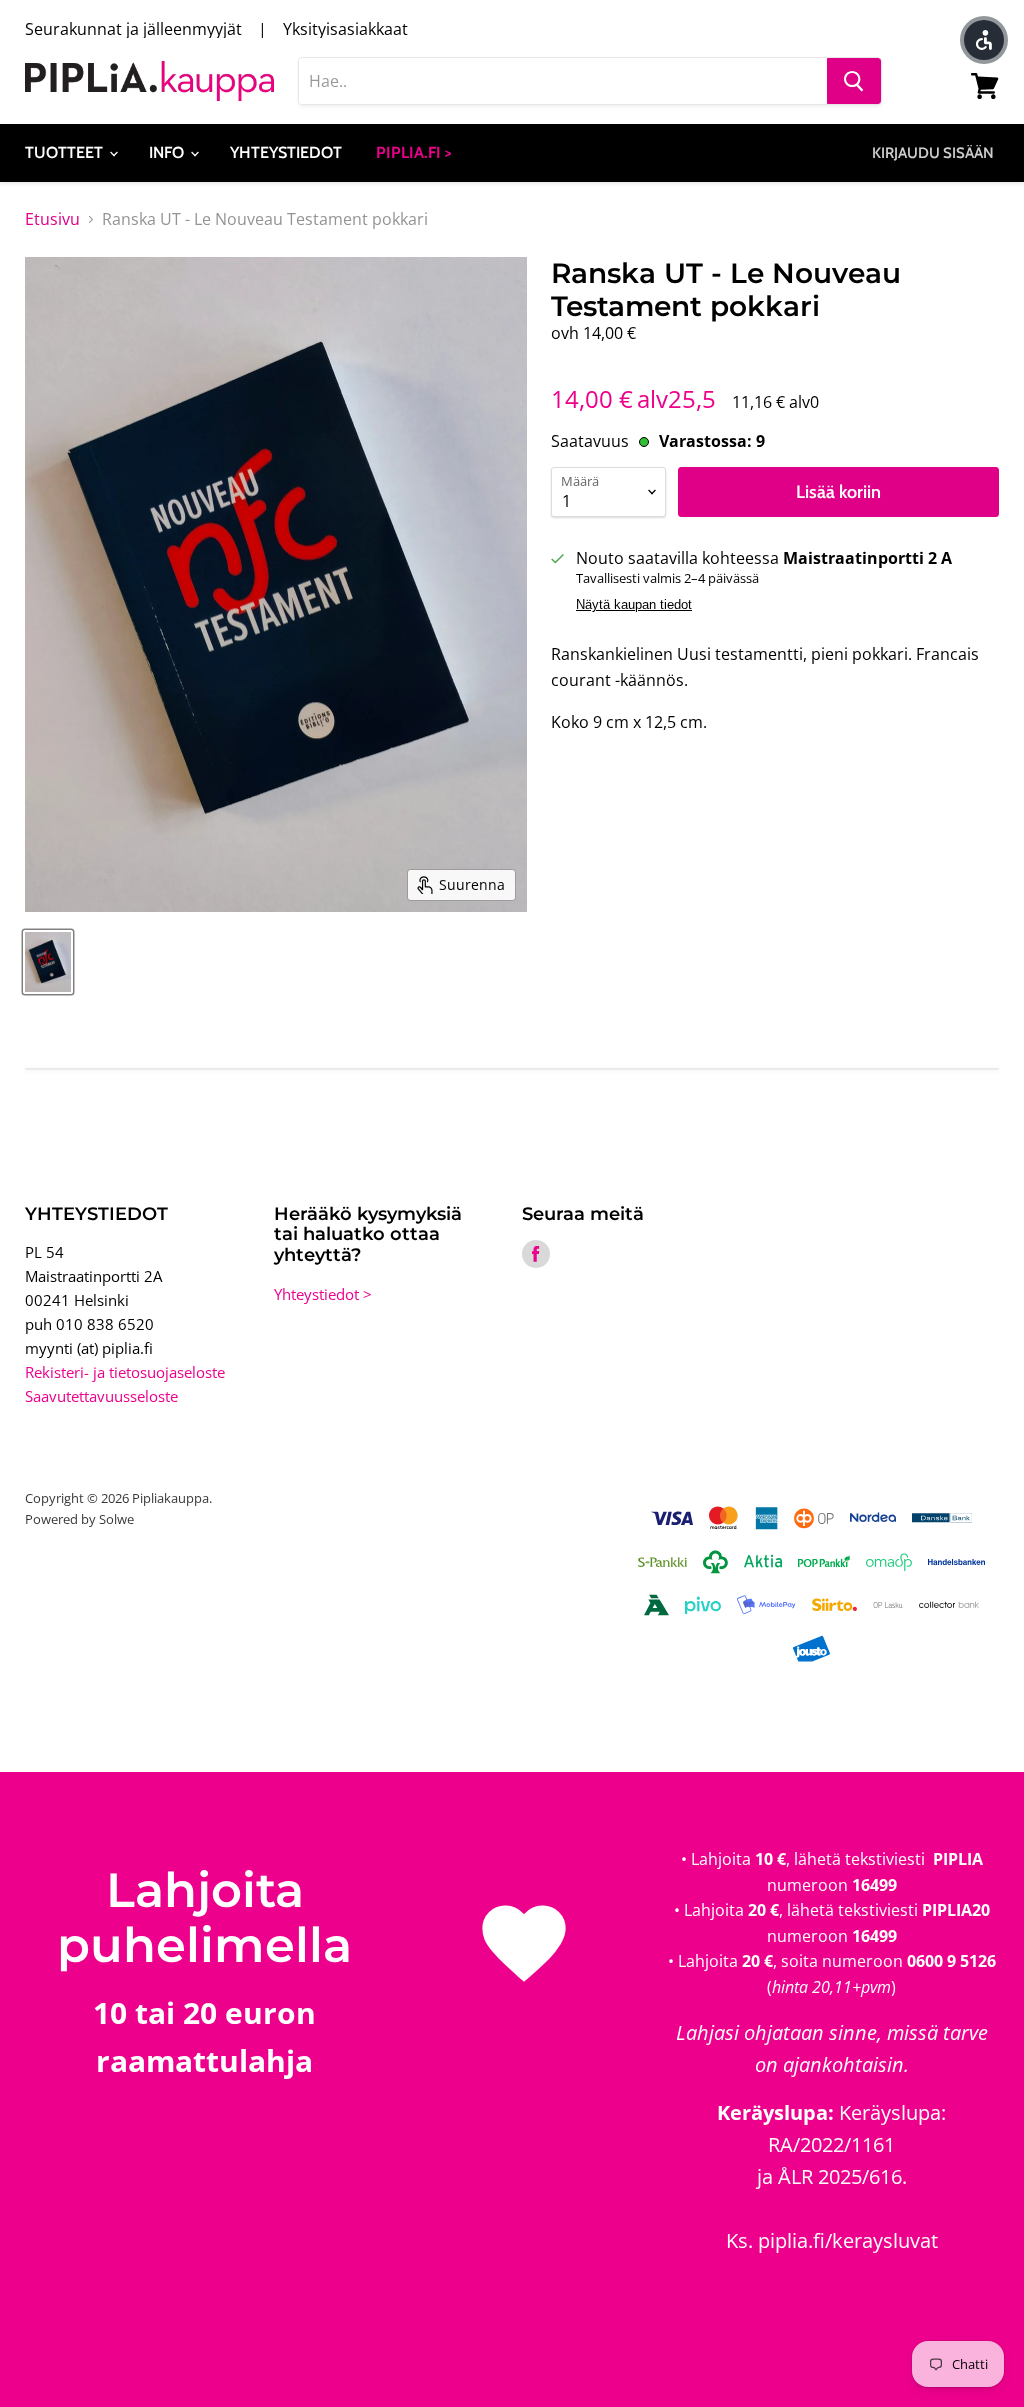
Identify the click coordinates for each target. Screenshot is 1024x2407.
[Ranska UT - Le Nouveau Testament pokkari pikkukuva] (48, 962)
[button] (984, 40)
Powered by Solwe (79, 1519)
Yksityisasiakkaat (345, 29)
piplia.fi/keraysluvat (848, 2240)
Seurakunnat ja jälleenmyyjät (133, 29)
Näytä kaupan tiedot (634, 605)
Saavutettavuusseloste (101, 1396)
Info (168, 152)
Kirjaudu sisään (933, 153)
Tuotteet (66, 152)
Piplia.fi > (414, 152)
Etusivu (52, 219)
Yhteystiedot (286, 152)
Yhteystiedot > (323, 1294)
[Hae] (854, 81)
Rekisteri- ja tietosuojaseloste (125, 1372)
